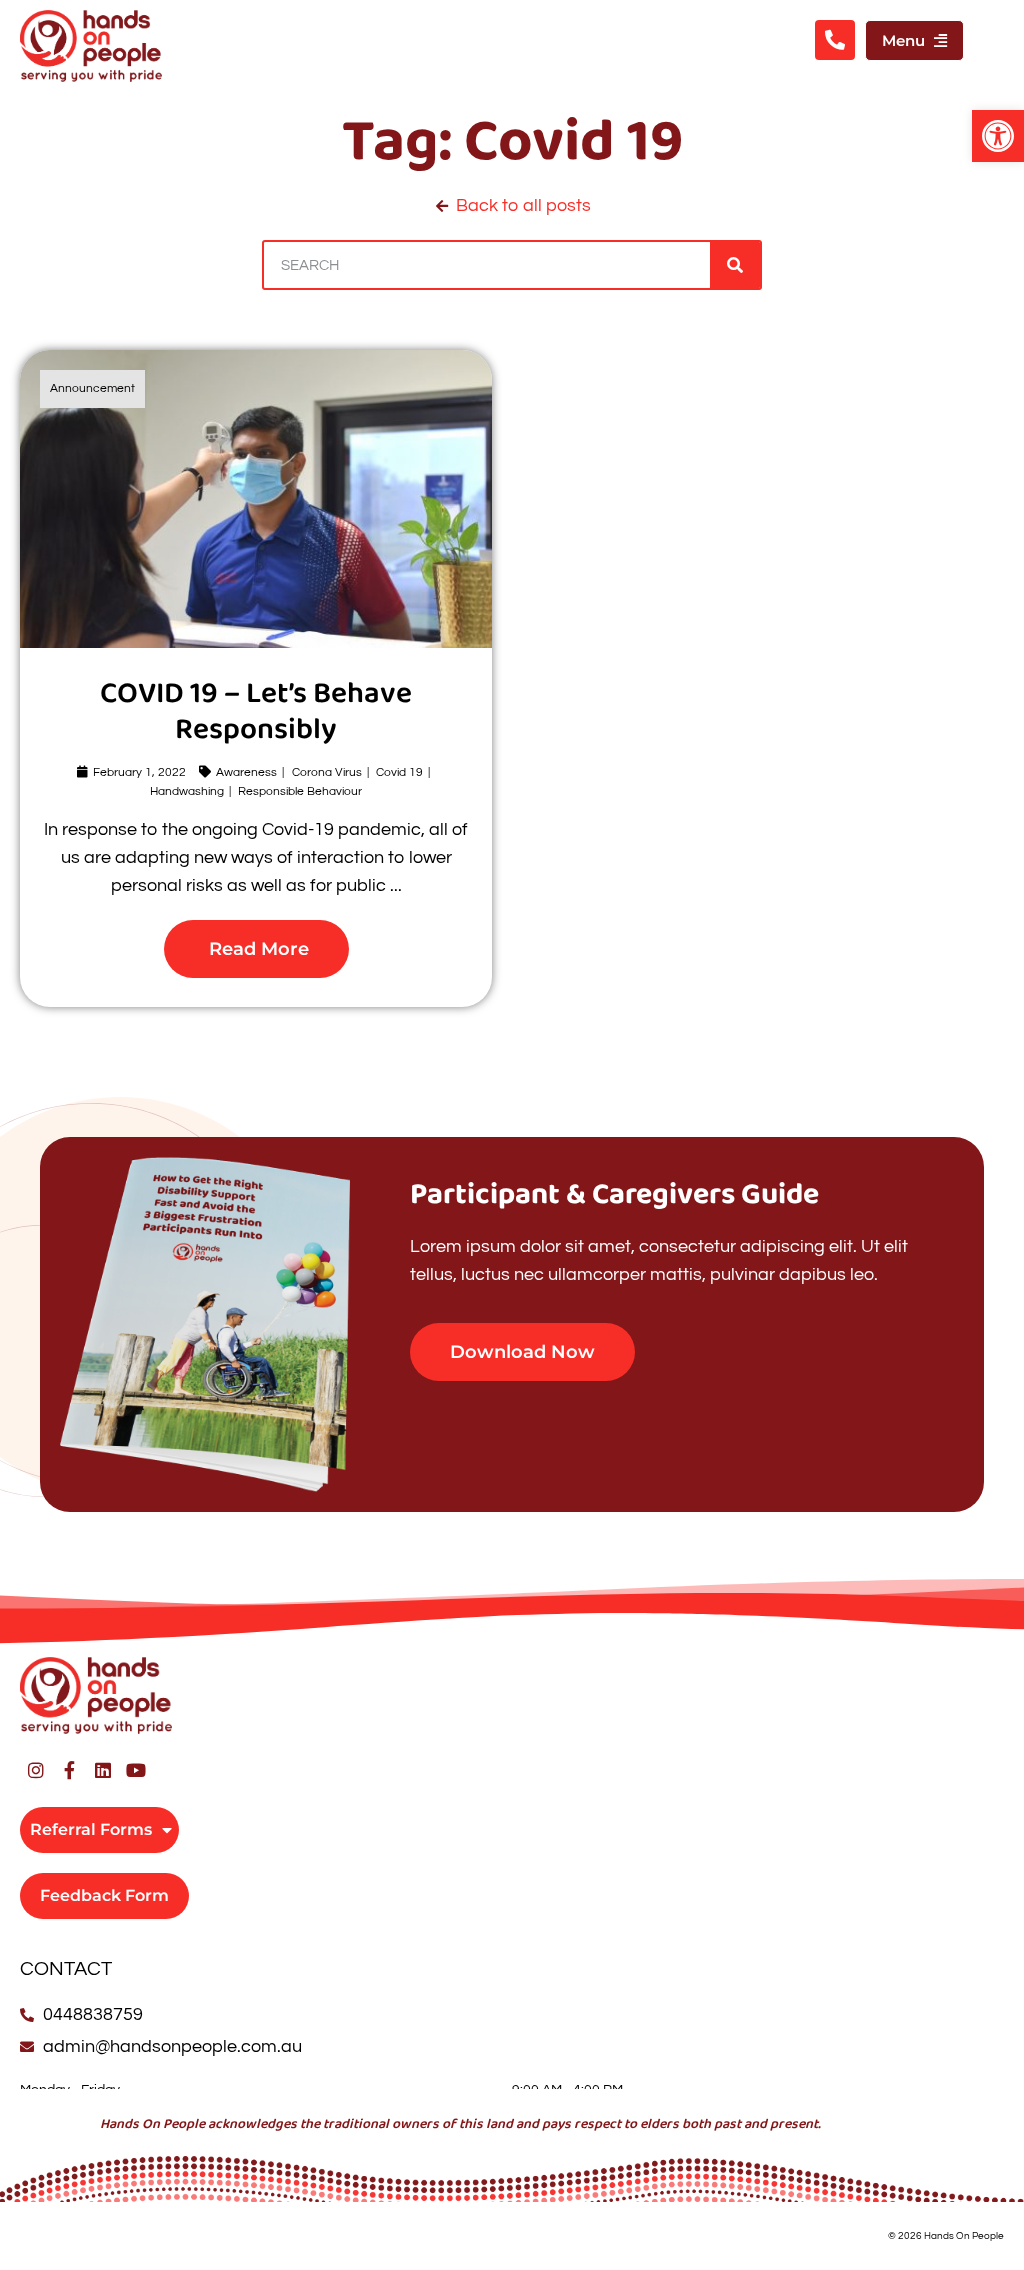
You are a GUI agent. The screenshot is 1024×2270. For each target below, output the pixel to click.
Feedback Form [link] (104, 1895)
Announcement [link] (92, 388)
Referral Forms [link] (91, 1829)
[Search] (735, 265)
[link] (998, 136)
